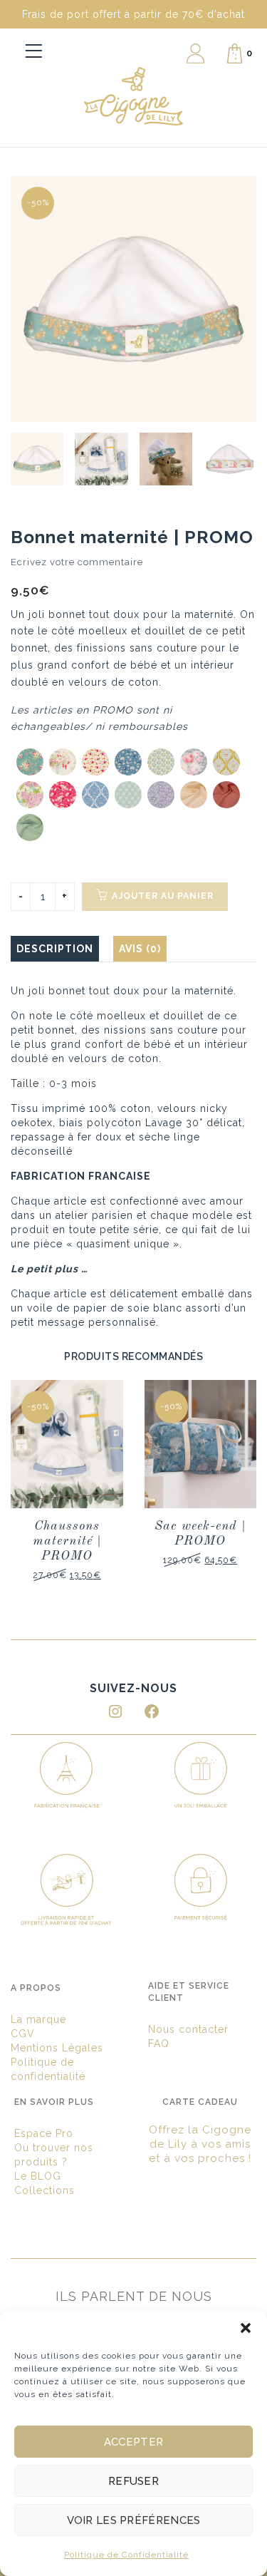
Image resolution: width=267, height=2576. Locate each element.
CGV (23, 2034)
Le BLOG (38, 2176)
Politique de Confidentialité (126, 2555)
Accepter (133, 2442)
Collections (44, 2190)
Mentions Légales (57, 2048)
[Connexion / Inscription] (195, 53)
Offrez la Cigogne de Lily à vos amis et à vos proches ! (200, 2144)
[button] (246, 2328)
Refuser (133, 2481)
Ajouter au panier (163, 896)
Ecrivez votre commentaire (77, 562)
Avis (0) (140, 949)
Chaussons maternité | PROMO (67, 1541)
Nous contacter (188, 2029)
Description (55, 949)
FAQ (159, 2044)
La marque (38, 2019)
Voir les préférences (134, 2520)
